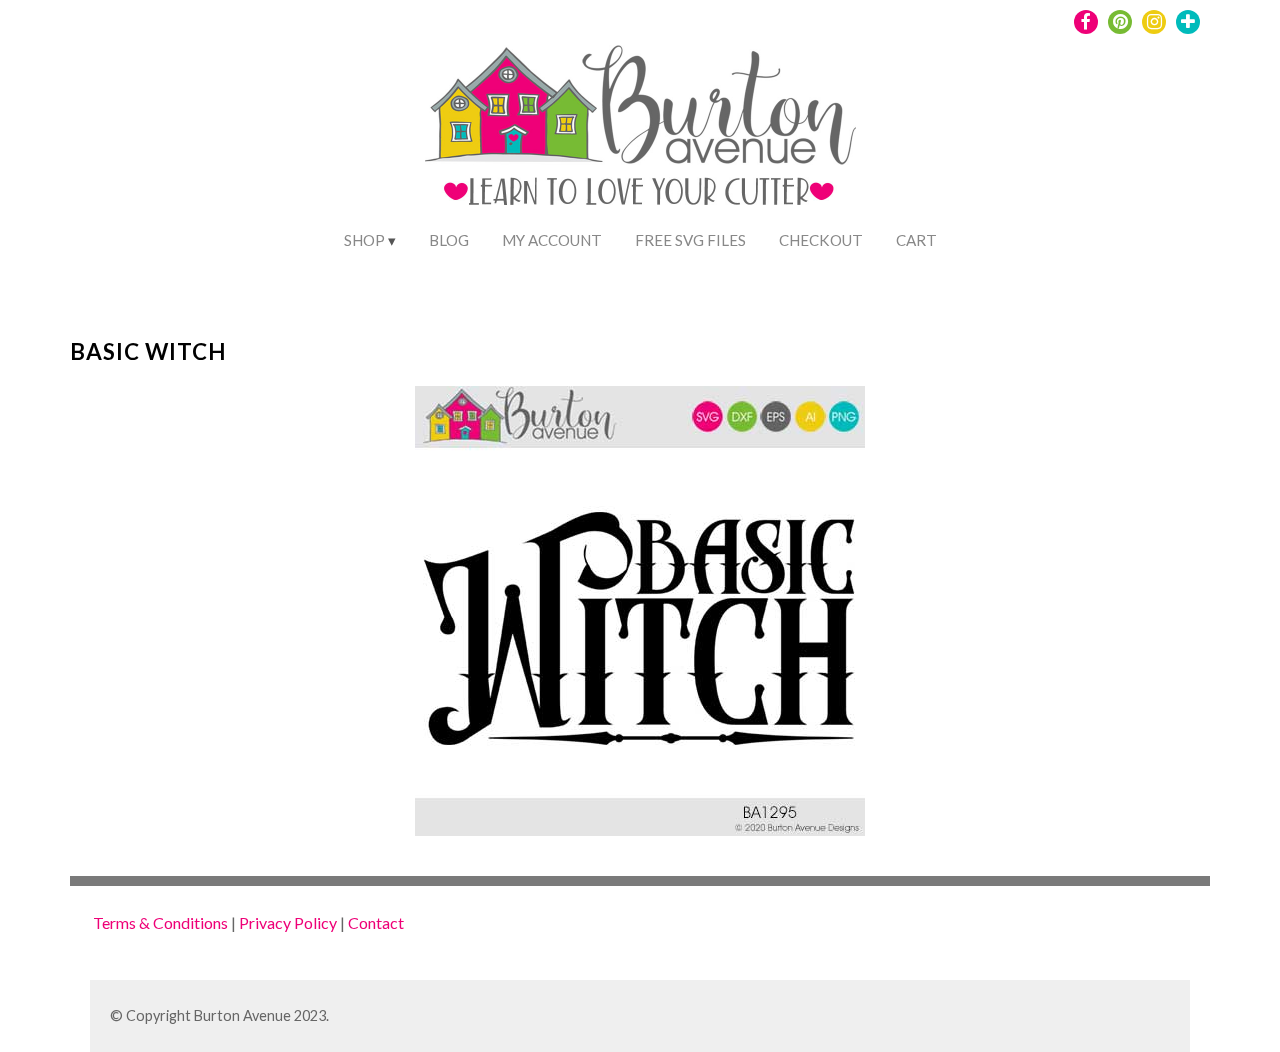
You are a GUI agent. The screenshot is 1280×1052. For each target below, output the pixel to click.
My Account (552, 240)
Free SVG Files (690, 240)
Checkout (821, 240)
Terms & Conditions (160, 922)
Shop (364, 240)
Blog (449, 240)
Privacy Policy (288, 922)
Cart (916, 240)
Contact (376, 922)
